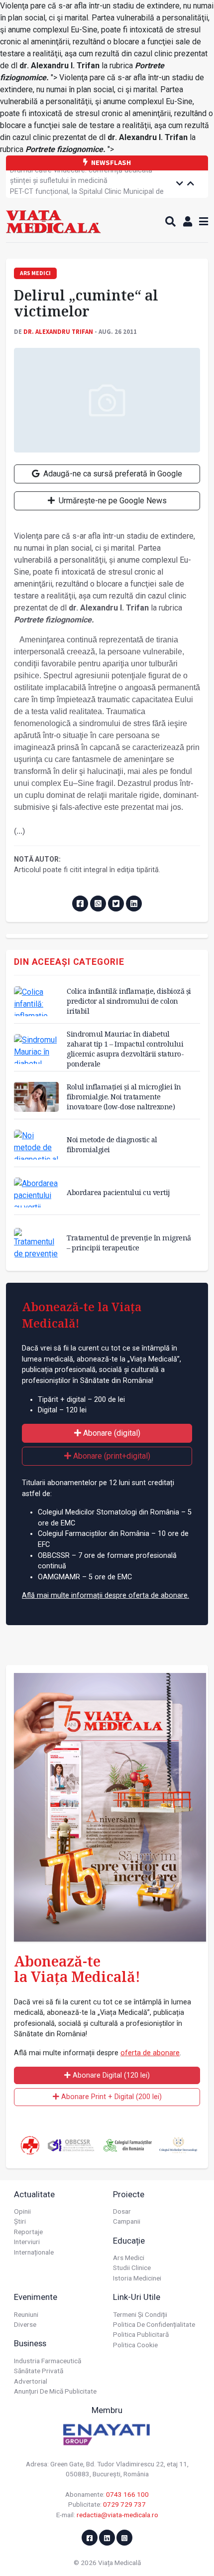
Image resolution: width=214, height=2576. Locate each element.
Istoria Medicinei (137, 2278)
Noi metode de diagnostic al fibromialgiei (112, 1144)
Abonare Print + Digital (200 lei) (110, 2097)
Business (30, 2343)
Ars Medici (129, 2258)
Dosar (122, 2211)
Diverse (25, 2324)
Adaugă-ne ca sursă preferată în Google (112, 474)
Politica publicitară (141, 2334)
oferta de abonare (150, 2053)
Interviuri (27, 2242)
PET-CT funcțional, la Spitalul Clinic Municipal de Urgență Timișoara (87, 185)
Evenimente (36, 2297)
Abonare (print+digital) (111, 1456)
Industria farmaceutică (48, 2361)
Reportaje (28, 2232)
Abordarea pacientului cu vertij (118, 1192)
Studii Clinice (132, 2268)
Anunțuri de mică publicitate (55, 2391)
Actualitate (34, 2194)
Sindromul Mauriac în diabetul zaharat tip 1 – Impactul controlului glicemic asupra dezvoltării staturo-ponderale (125, 1049)
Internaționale (34, 2252)
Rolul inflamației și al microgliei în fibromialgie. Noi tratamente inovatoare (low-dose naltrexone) (124, 1097)
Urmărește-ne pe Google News (112, 501)
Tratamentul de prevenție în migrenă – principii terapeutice (129, 1243)
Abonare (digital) (111, 1433)
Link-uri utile (137, 2297)
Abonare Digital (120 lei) (110, 2075)
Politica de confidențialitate (154, 2324)
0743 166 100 (127, 2494)
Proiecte (129, 2194)
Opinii (22, 2211)
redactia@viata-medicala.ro (117, 2515)
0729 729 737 (124, 2504)
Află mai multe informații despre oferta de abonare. (106, 1595)
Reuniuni (26, 2314)
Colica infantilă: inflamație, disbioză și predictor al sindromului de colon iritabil (129, 1001)
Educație (129, 2241)
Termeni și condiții (140, 2314)
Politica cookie (135, 2345)
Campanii (127, 2221)
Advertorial (31, 2381)
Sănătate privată (39, 2371)
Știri (20, 2221)
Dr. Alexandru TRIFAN (58, 331)
